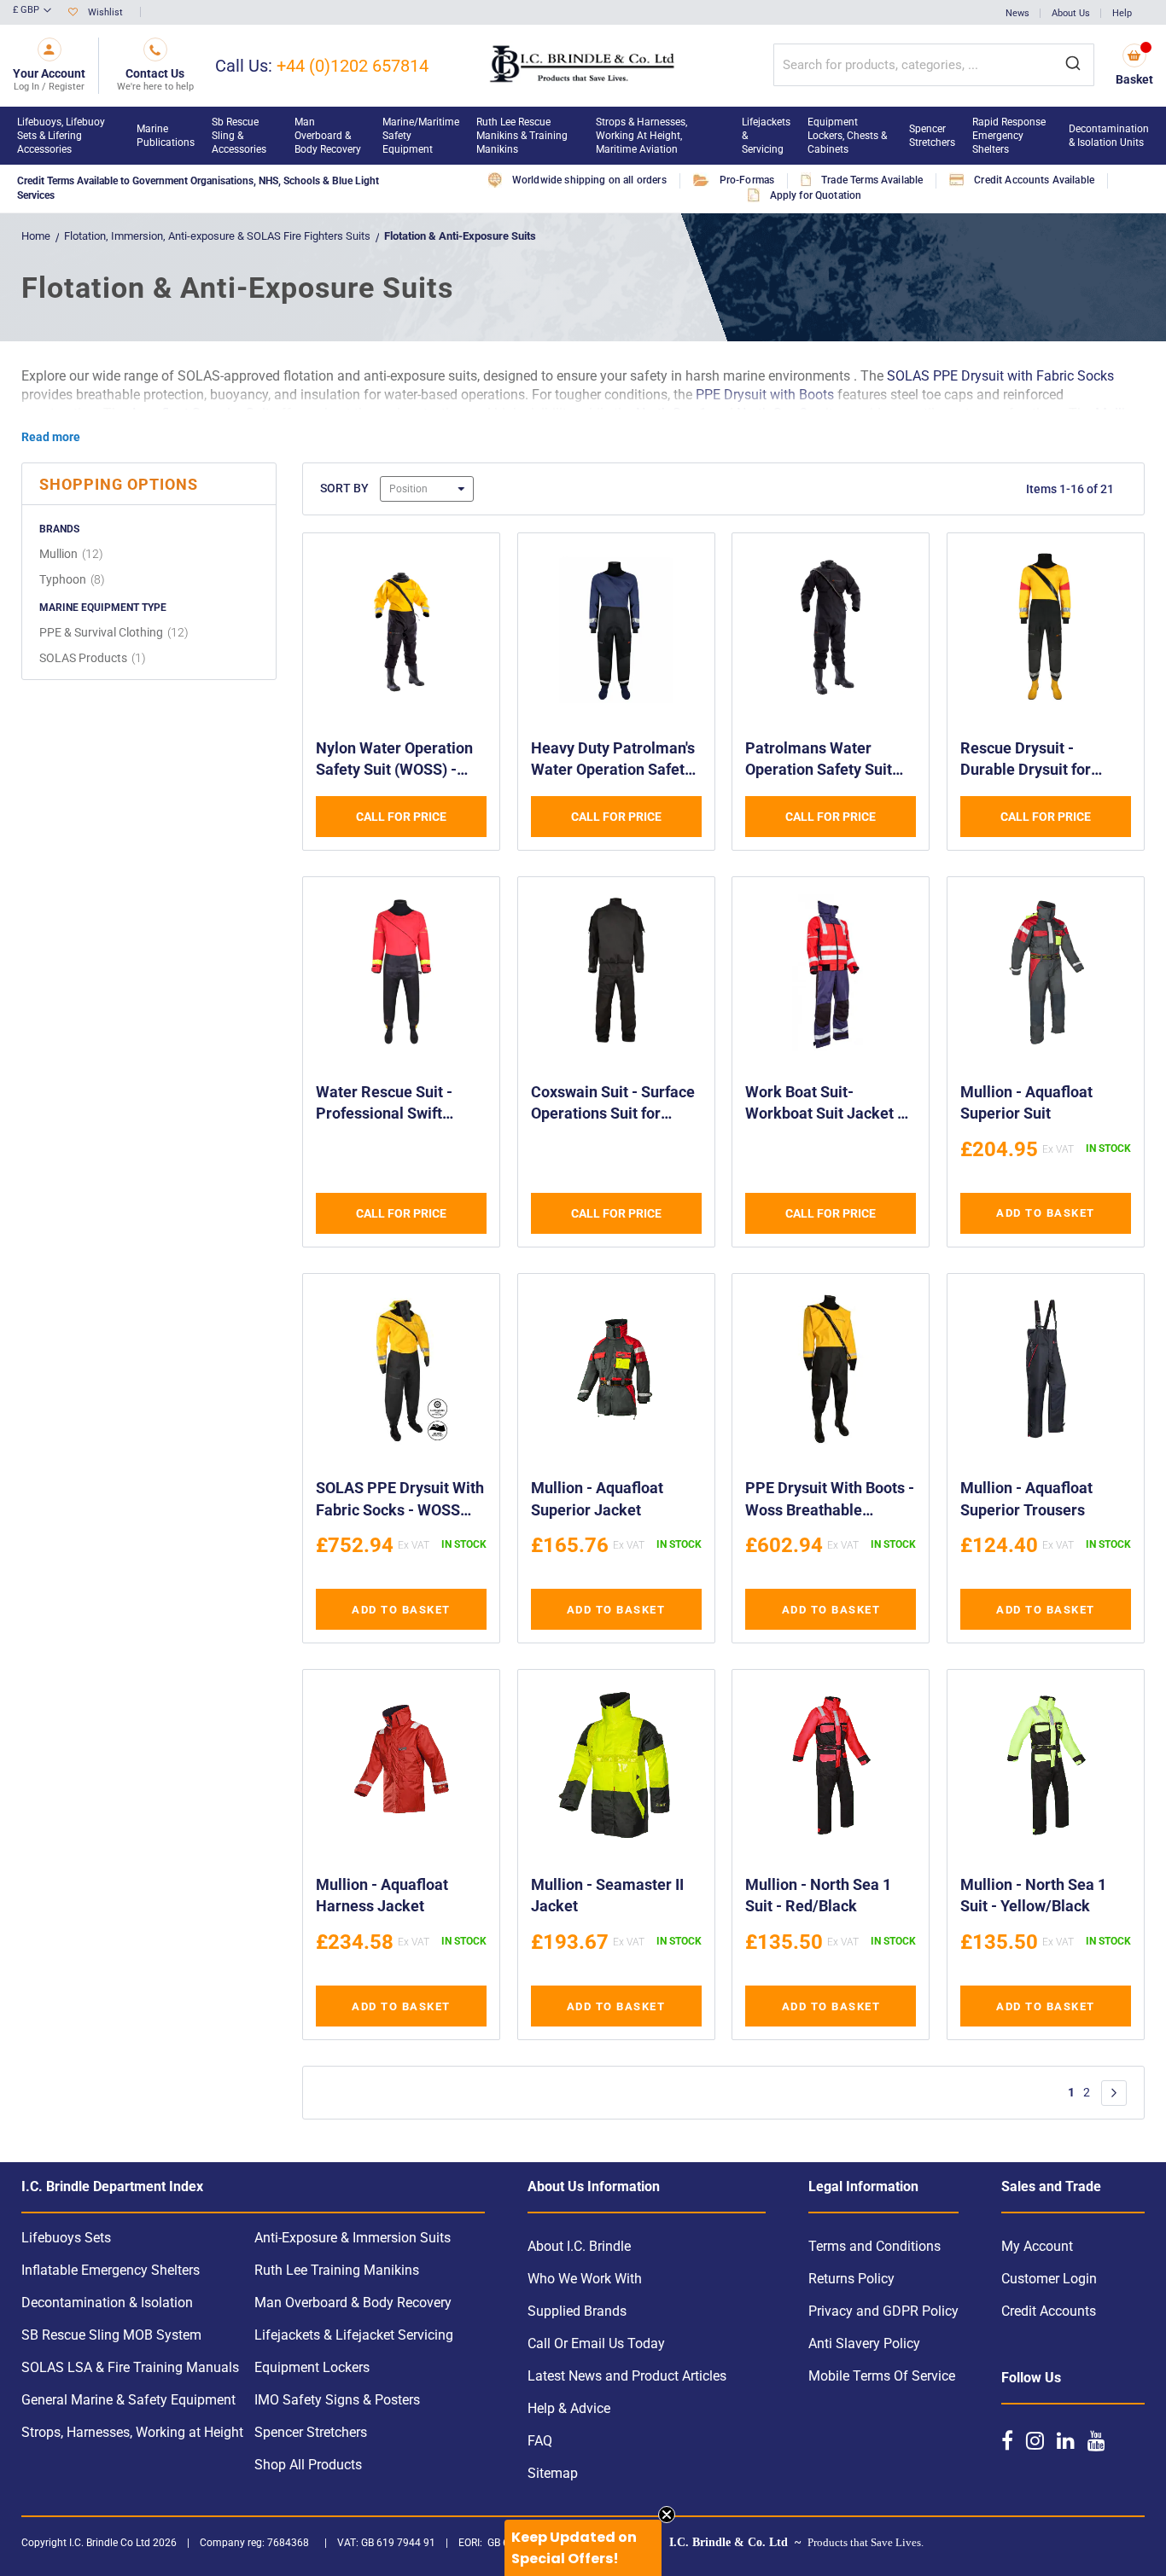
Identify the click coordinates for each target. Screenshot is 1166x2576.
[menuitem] (68, 136)
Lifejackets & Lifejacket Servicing (354, 2335)
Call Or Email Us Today (596, 2343)
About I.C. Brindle (579, 2246)
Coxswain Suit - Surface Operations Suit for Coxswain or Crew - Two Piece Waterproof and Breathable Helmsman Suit (614, 1105)
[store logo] (583, 66)
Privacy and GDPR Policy (883, 2311)
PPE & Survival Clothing (116, 632)
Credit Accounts (1049, 2311)
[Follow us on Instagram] (1035, 2440)
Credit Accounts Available (1034, 180)
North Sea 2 (774, 413)
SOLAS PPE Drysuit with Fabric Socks (1000, 376)
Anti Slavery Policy (864, 2343)
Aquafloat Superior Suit (200, 413)
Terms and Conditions (874, 2246)
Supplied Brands (577, 2311)
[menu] (583, 136)
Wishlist (105, 12)
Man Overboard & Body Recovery (353, 2303)
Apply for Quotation (816, 195)
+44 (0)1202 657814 (353, 66)
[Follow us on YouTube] (1096, 2440)
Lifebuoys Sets (66, 2238)
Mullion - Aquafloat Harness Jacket (382, 1895)
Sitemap (553, 2473)
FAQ (540, 2441)
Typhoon (74, 579)
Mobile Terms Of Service (882, 2376)
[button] (32, 11)
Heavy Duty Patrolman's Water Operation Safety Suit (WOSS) (613, 761)
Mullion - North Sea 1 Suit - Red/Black (818, 1895)
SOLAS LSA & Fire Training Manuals (130, 2367)
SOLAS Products (95, 658)
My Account (1037, 2246)
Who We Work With (585, 2279)
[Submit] (1073, 65)
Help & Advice (569, 2408)
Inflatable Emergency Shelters (111, 2270)
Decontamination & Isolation (107, 2303)
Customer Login (1049, 2279)
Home (36, 236)
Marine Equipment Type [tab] (103, 608)
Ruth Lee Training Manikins (337, 2270)
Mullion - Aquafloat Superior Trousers (1026, 1498)
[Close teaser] (667, 2515)
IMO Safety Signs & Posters (337, 2400)
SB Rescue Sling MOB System (111, 2335)
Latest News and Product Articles (627, 2376)
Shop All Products (308, 2465)
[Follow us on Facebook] (1007, 2440)
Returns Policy (851, 2279)
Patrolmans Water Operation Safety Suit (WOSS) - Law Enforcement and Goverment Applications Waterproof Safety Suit (828, 761)
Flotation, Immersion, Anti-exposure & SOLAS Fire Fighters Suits (219, 236)
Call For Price (401, 817)
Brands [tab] (59, 529)
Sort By (344, 488)
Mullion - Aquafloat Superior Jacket (597, 1498)
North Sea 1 (671, 413)
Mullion (73, 554)
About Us (1071, 13)
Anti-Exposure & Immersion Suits (353, 2238)
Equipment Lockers (312, 2367)
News (1017, 13)
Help (1122, 13)
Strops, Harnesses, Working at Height (132, 2432)
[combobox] (934, 65)
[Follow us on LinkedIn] (1066, 2440)
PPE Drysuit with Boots (765, 395)
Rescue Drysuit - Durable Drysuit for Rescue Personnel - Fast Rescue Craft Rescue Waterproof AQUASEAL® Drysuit (1044, 761)
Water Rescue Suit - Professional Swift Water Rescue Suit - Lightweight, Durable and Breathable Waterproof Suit (387, 1105)
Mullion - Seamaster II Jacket (607, 1895)
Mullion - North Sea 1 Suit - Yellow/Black (1033, 1895)
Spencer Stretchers (311, 2432)
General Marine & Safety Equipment (128, 2400)
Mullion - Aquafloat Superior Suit (1026, 1102)
